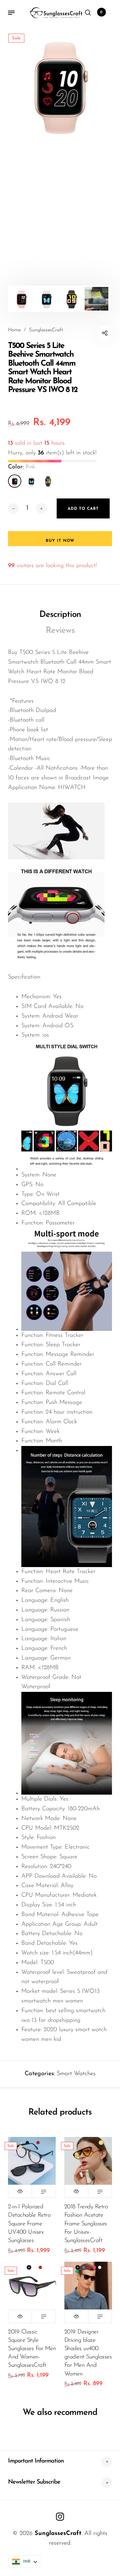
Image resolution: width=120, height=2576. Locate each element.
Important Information (36, 2461)
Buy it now (60, 541)
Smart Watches (76, 2074)
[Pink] (15, 481)
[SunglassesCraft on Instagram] (60, 2517)
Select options (44, 2191)
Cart (101, 12)
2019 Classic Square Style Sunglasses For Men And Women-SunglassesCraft (32, 2349)
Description (60, 615)
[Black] (48, 481)
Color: (21, 467)
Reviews (60, 631)
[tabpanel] (60, 85)
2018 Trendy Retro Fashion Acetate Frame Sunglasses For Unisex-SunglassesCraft (86, 2224)
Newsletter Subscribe (34, 2482)
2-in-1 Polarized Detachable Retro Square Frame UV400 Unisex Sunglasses (29, 2224)
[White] (31, 481)
